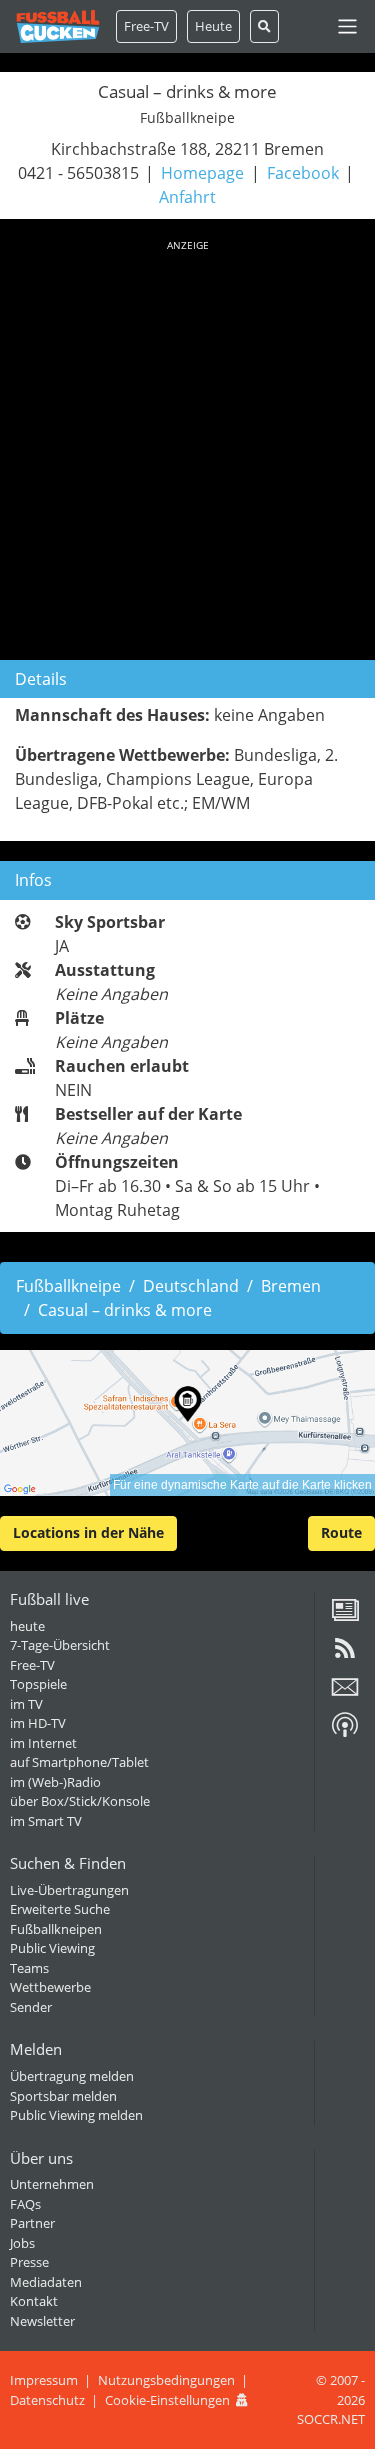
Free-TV (146, 26)
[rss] (345, 1655)
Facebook (303, 173)
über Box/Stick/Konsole (80, 1801)
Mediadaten (46, 2282)
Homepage (202, 173)
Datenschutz (47, 2400)
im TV (26, 1704)
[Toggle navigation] (347, 26)
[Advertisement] (187, 446)
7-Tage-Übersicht (60, 1645)
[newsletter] (345, 1694)
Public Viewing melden (76, 2115)
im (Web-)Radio (55, 1782)
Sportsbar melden (63, 2096)
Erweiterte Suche (60, 1909)
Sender (31, 2007)
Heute (213, 26)
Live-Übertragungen (69, 1890)
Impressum (44, 2380)
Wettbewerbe (50, 1987)
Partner (32, 2223)
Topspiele (38, 1684)
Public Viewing (52, 1948)
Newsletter (42, 2321)
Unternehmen (52, 2184)
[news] (345, 1617)
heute (27, 1626)
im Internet (43, 1743)
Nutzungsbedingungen (166, 2380)
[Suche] (264, 26)
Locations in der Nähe (88, 1532)
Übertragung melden (72, 2076)
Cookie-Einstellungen (167, 2400)
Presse (29, 2262)
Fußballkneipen (56, 1929)
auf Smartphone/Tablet (79, 1762)
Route (341, 1532)
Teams (29, 1968)
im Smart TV (46, 1821)
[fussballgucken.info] (58, 26)
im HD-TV (38, 1723)
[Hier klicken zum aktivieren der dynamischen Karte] (187, 1423)
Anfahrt (187, 197)
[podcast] (345, 1732)
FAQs (25, 2204)
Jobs (22, 2243)
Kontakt (34, 2301)
